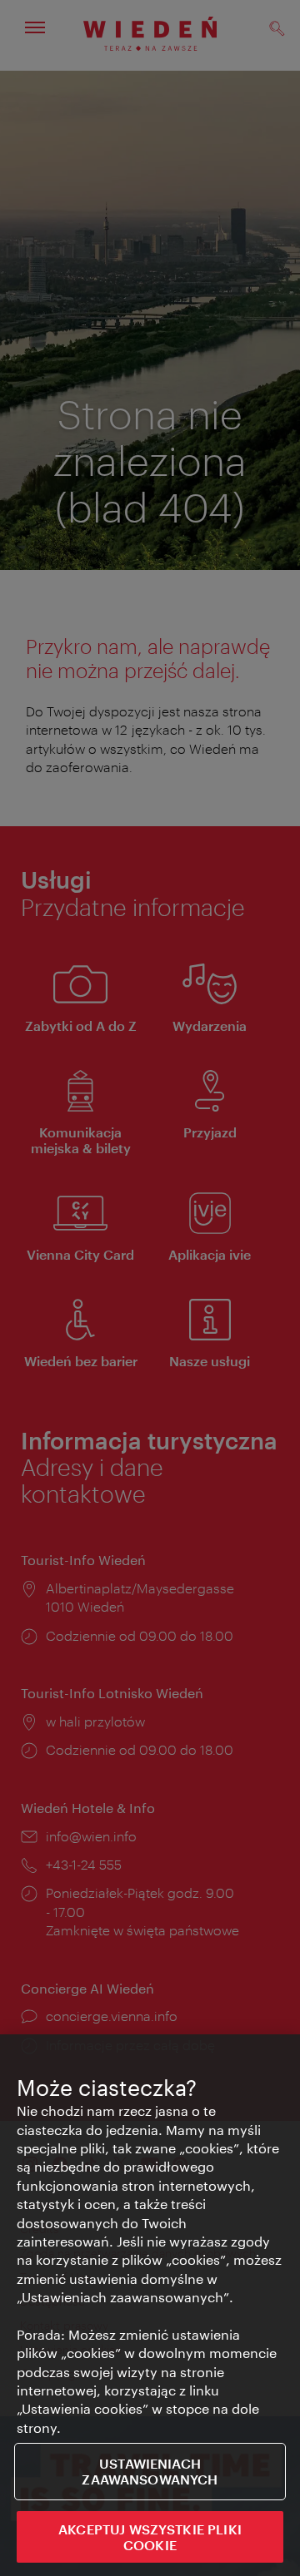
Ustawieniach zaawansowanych (150, 2471)
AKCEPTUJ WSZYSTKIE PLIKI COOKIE (150, 2537)
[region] (150, 2305)
